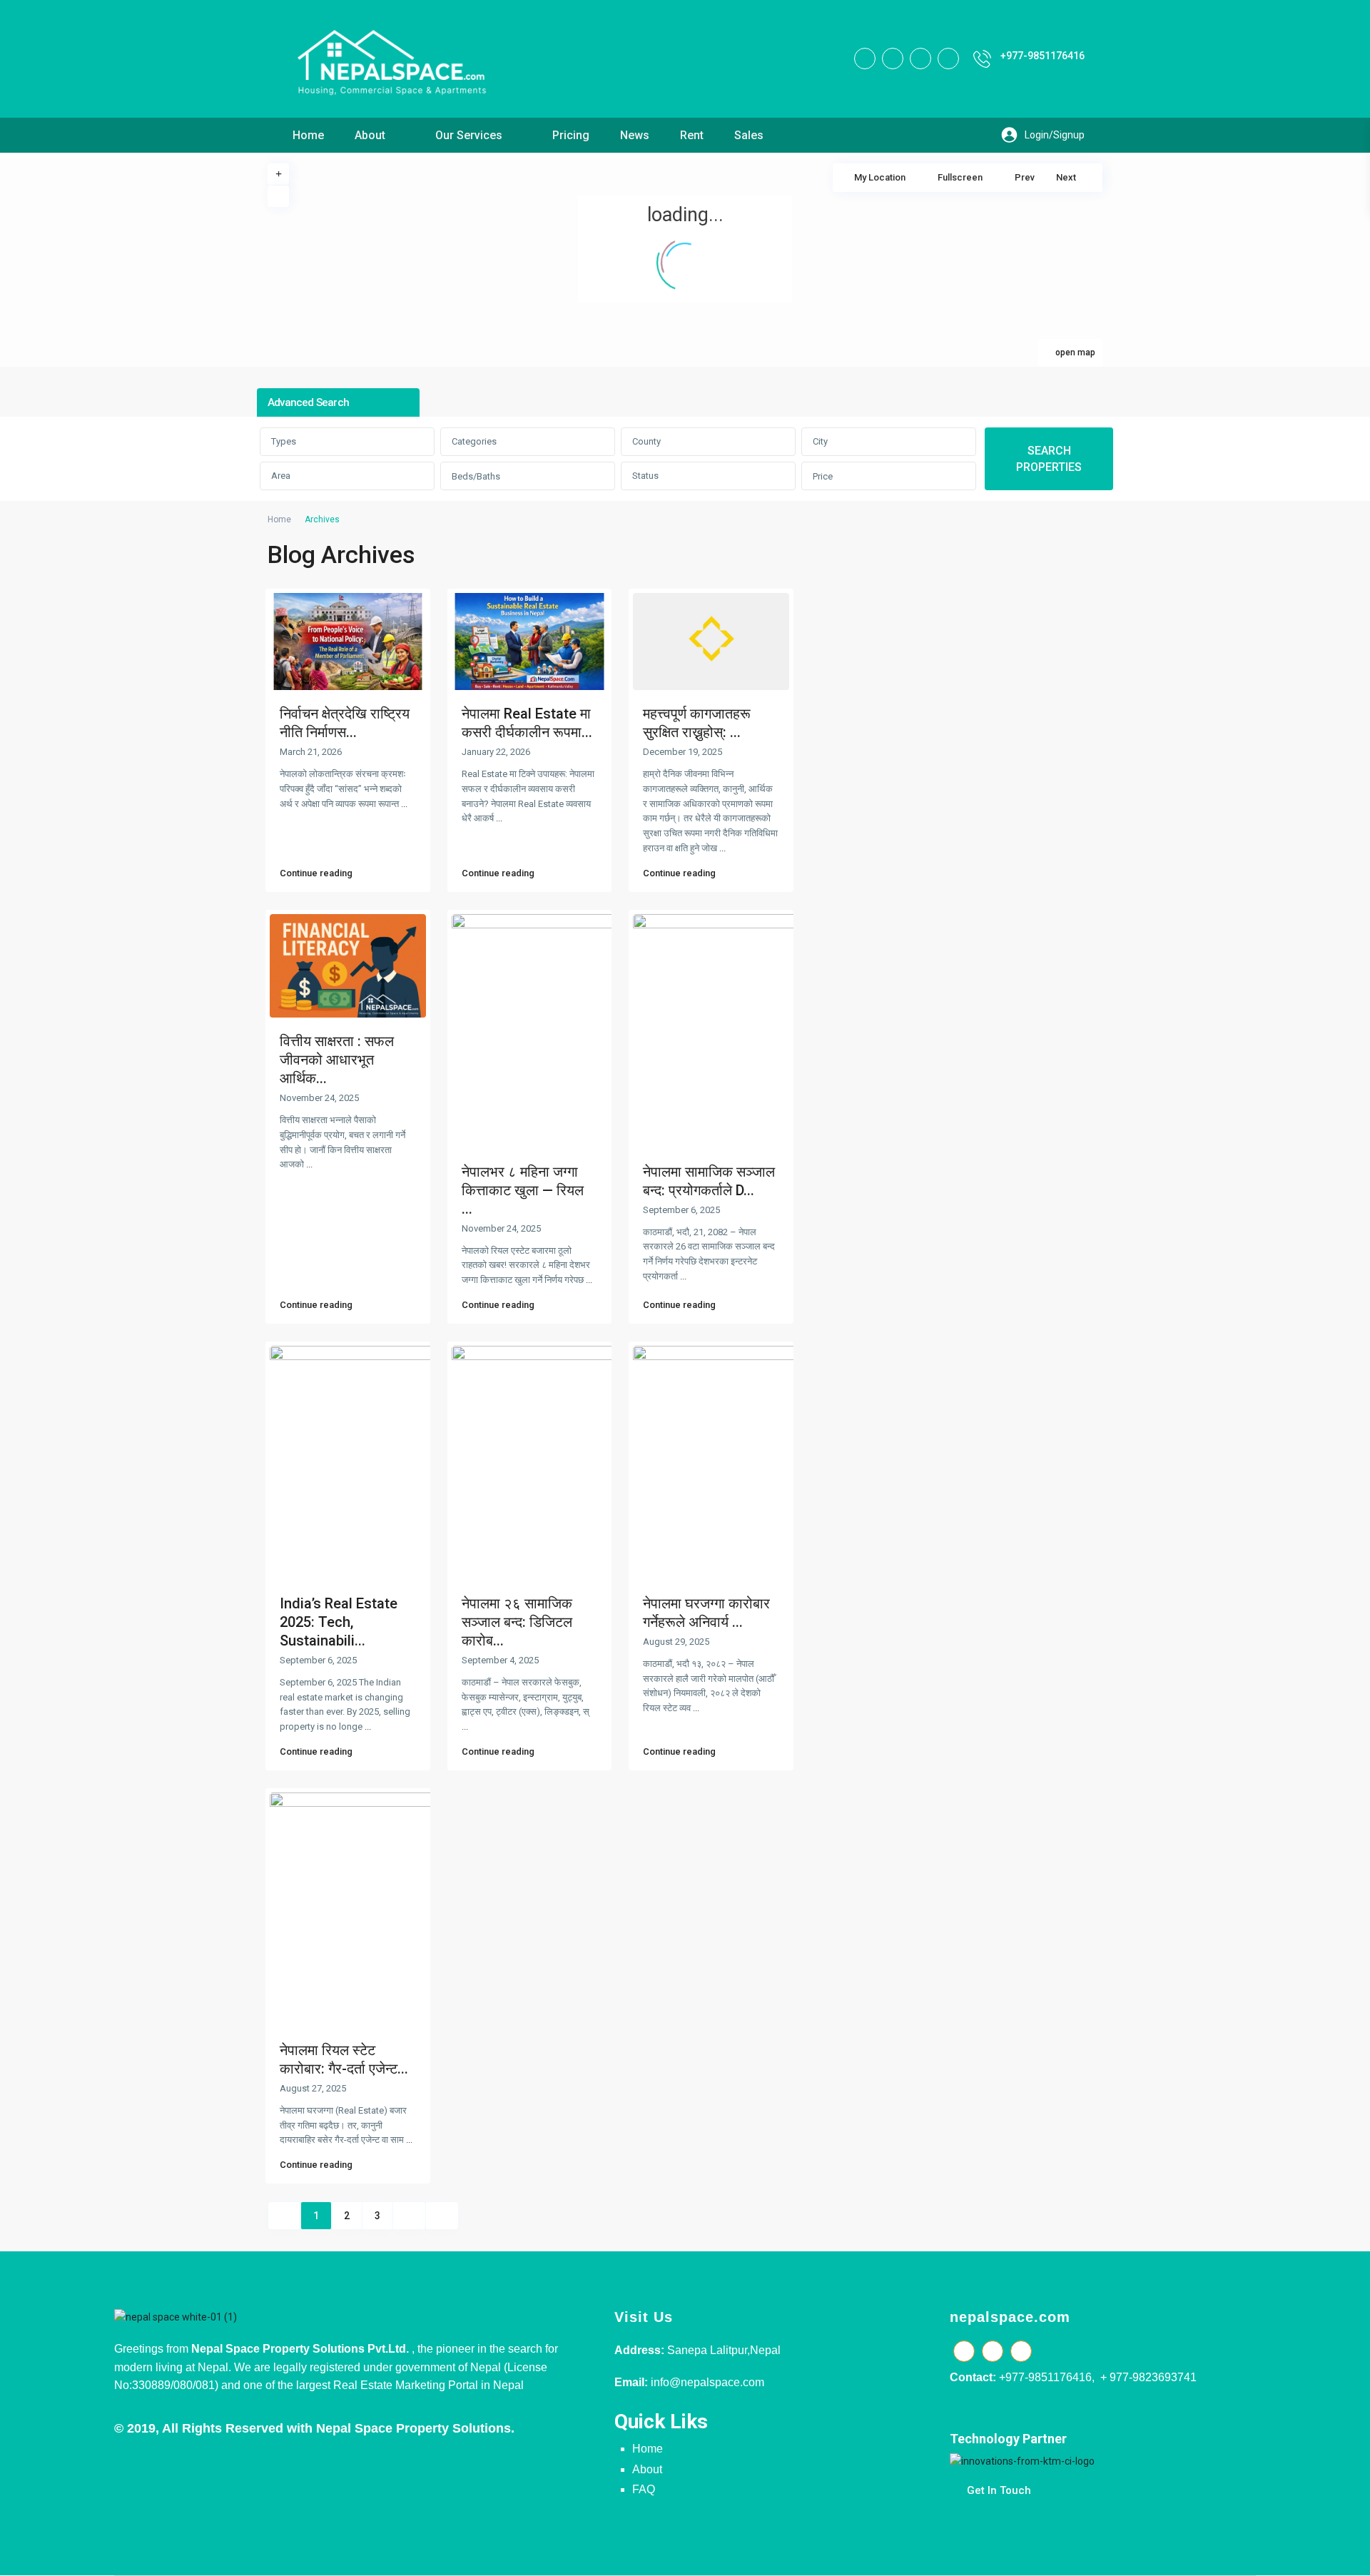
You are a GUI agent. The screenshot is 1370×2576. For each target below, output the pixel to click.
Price (823, 476)
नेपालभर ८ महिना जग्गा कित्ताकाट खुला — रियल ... (523, 1190)
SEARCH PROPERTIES (1049, 459)
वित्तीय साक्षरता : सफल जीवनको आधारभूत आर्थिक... (337, 1060)
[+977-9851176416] (982, 59)
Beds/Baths (476, 476)
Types (284, 441)
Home (308, 135)
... (404, 804)
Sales (749, 135)
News (635, 135)
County (646, 441)
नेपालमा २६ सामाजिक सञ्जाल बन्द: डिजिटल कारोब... (517, 1622)
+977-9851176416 (1042, 56)
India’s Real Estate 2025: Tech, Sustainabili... (339, 1622)
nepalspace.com (1010, 2317)
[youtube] (920, 59)
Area (281, 476)
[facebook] (865, 59)
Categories (474, 441)
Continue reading (316, 873)
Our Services (469, 135)
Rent (692, 135)
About (370, 135)
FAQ (644, 2489)
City (820, 441)
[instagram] (948, 59)
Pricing (571, 135)
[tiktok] (893, 59)
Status (645, 476)
